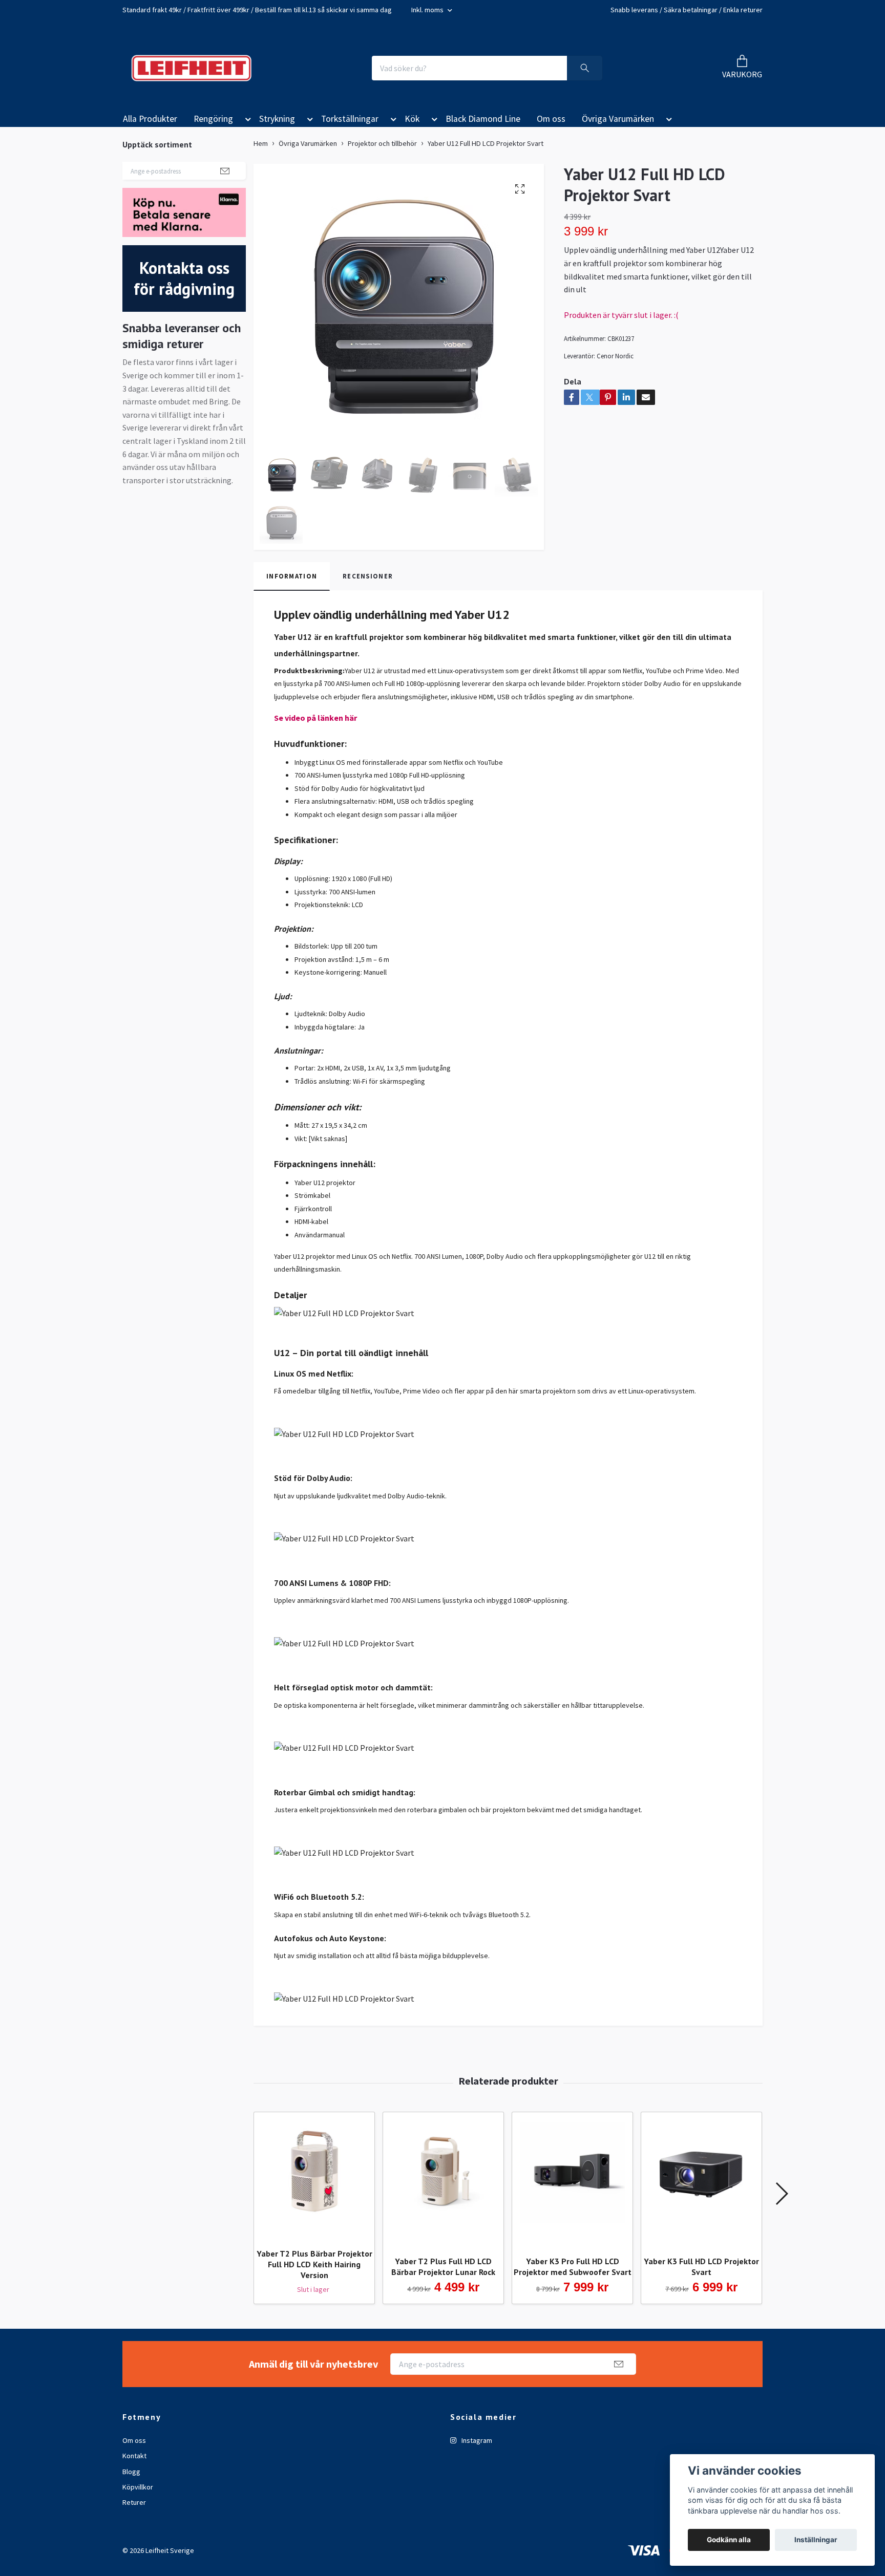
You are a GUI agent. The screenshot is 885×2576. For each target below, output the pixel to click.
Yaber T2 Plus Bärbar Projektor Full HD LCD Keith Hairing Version (314, 2264)
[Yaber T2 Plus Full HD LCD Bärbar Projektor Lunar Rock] (443, 2180)
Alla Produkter (150, 119)
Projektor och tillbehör (382, 143)
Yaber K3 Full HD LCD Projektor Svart (701, 2267)
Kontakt (134, 2456)
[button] (246, 121)
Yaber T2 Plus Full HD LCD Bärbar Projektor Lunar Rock (443, 2267)
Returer (134, 2502)
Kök (412, 119)
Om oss (551, 119)
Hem (261, 143)
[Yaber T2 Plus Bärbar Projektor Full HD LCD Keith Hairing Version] (314, 2176)
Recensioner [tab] (368, 576)
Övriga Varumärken (618, 119)
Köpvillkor (138, 2487)
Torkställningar (350, 119)
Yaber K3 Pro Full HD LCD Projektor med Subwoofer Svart (573, 2267)
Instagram (476, 2440)
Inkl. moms (428, 10)
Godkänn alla (729, 2540)
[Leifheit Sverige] (191, 68)
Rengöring (213, 119)
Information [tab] (292, 576)
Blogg (131, 2472)
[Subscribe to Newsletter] (225, 170)
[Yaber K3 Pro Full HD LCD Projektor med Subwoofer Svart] (572, 2180)
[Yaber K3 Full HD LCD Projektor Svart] (701, 2180)
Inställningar (816, 2540)
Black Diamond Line (483, 119)
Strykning (277, 119)
